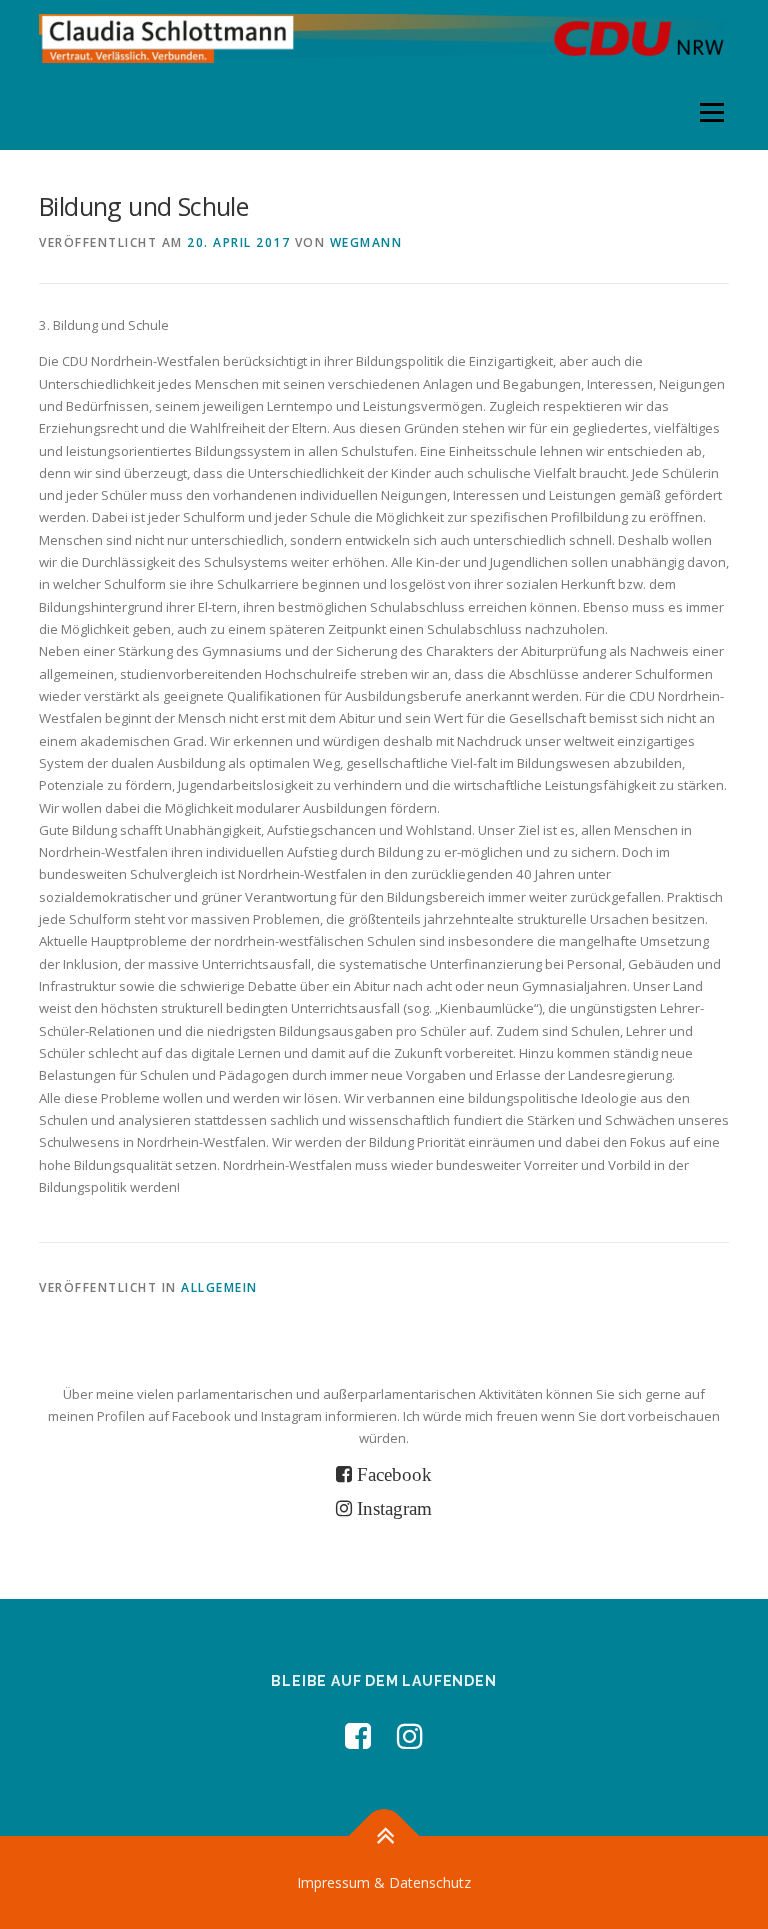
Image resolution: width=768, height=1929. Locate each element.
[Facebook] (358, 1735)
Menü (711, 112)
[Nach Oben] (384, 1835)
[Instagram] (410, 1735)
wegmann (366, 242)
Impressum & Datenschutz (384, 1882)
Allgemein (219, 1287)
